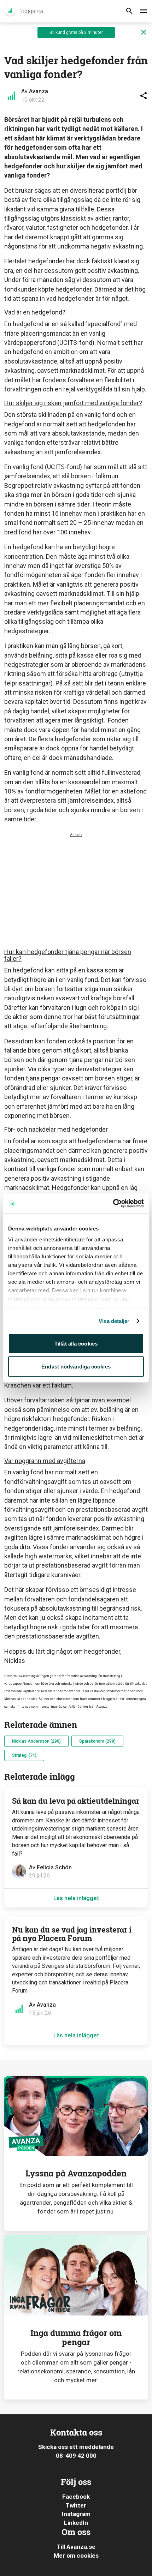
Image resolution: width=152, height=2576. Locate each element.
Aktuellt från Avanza (24, 11)
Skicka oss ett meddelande (76, 2447)
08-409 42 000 (76, 2456)
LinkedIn (76, 2523)
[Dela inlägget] (144, 96)
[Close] (144, 32)
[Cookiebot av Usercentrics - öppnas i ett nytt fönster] (113, 1204)
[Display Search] (129, 11)
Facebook (76, 2497)
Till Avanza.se (76, 2547)
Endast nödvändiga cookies (76, 1367)
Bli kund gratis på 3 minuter (76, 32)
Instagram (76, 2514)
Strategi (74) (24, 1755)
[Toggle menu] (144, 11)
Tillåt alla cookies (76, 1343)
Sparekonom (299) (97, 1741)
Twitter (76, 2505)
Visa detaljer (114, 1321)
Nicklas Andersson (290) (36, 1741)
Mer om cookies (76, 2556)
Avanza (39, 91)
